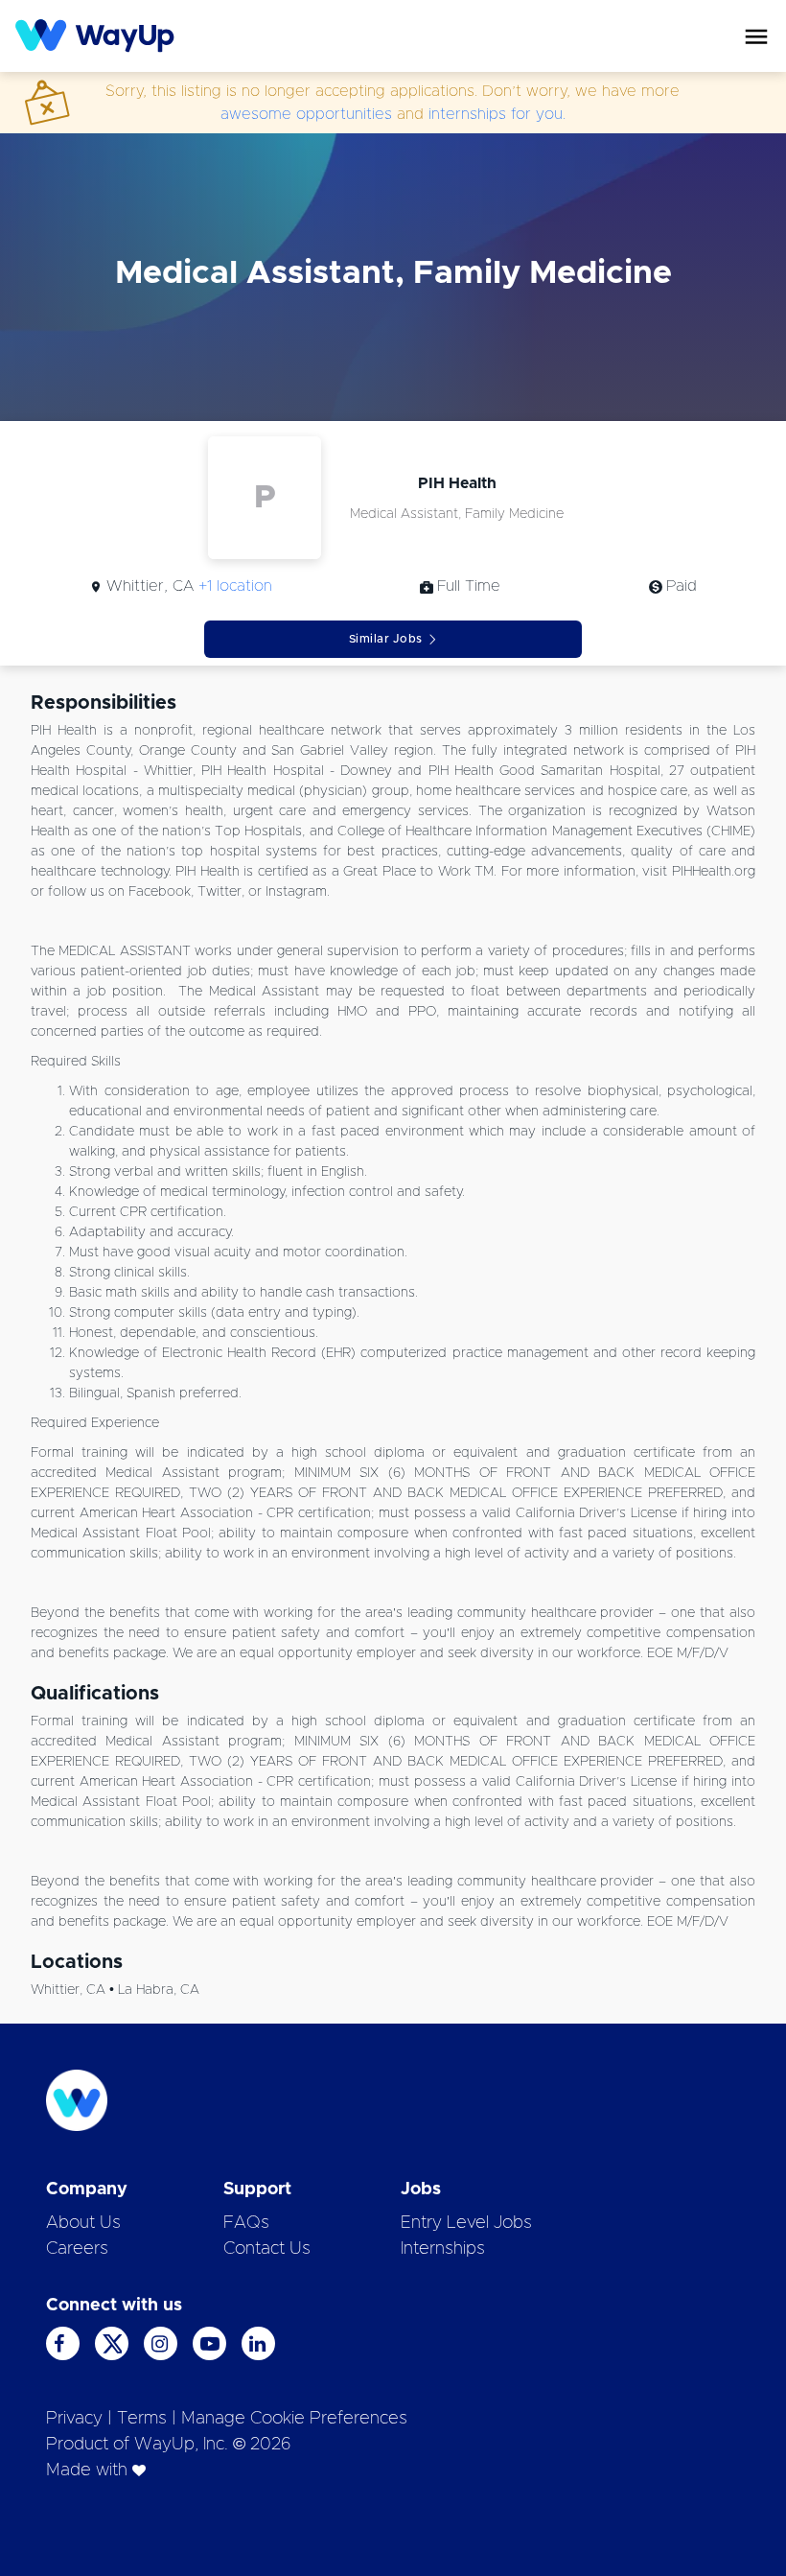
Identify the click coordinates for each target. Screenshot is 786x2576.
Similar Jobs (386, 639)
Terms (142, 2419)
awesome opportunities (306, 114)
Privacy (74, 2419)
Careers (77, 2249)
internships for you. (497, 114)
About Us (83, 2223)
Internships (443, 2249)
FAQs (246, 2223)
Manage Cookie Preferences (294, 2419)
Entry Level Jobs (466, 2223)
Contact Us (267, 2249)
